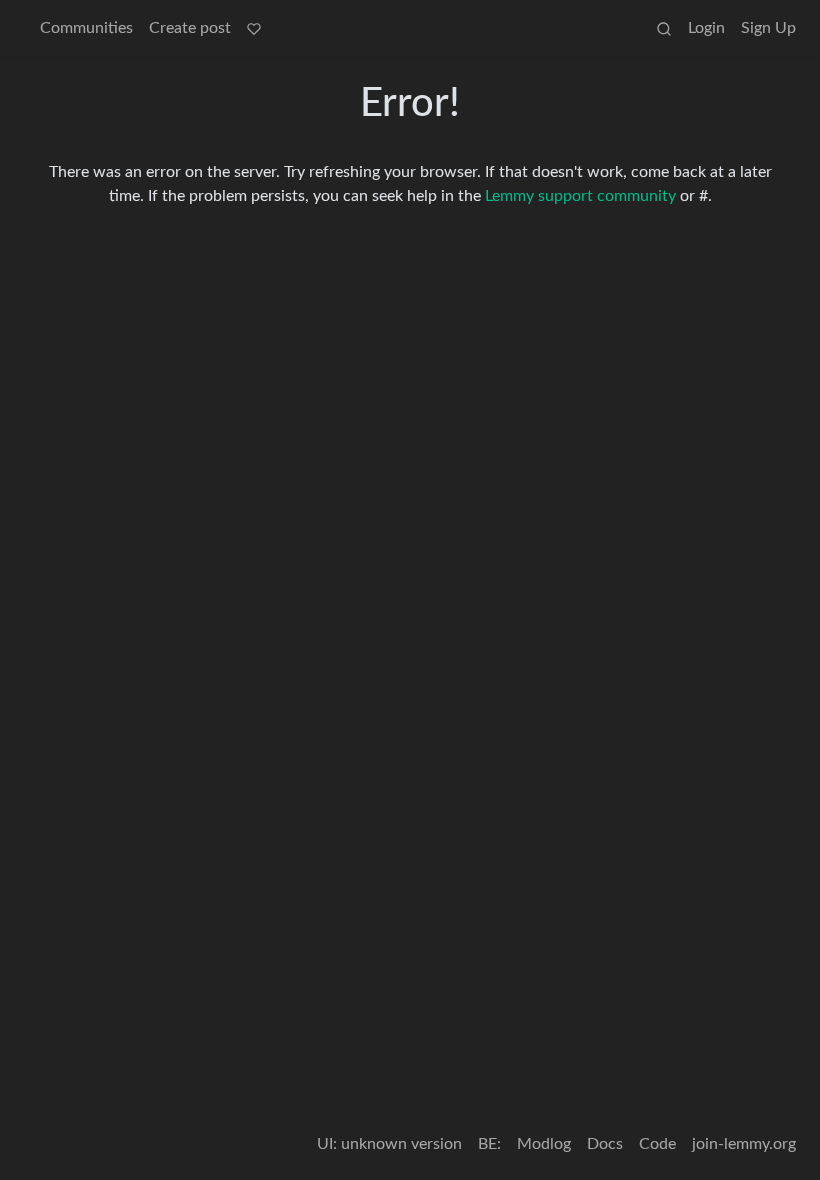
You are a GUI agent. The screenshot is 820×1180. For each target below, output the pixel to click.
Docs (605, 1144)
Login (706, 28)
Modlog (544, 1144)
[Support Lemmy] (254, 28)
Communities (86, 28)
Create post (190, 28)
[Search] (664, 28)
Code (657, 1144)
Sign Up (768, 28)
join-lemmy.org (744, 1144)
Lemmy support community (580, 196)
